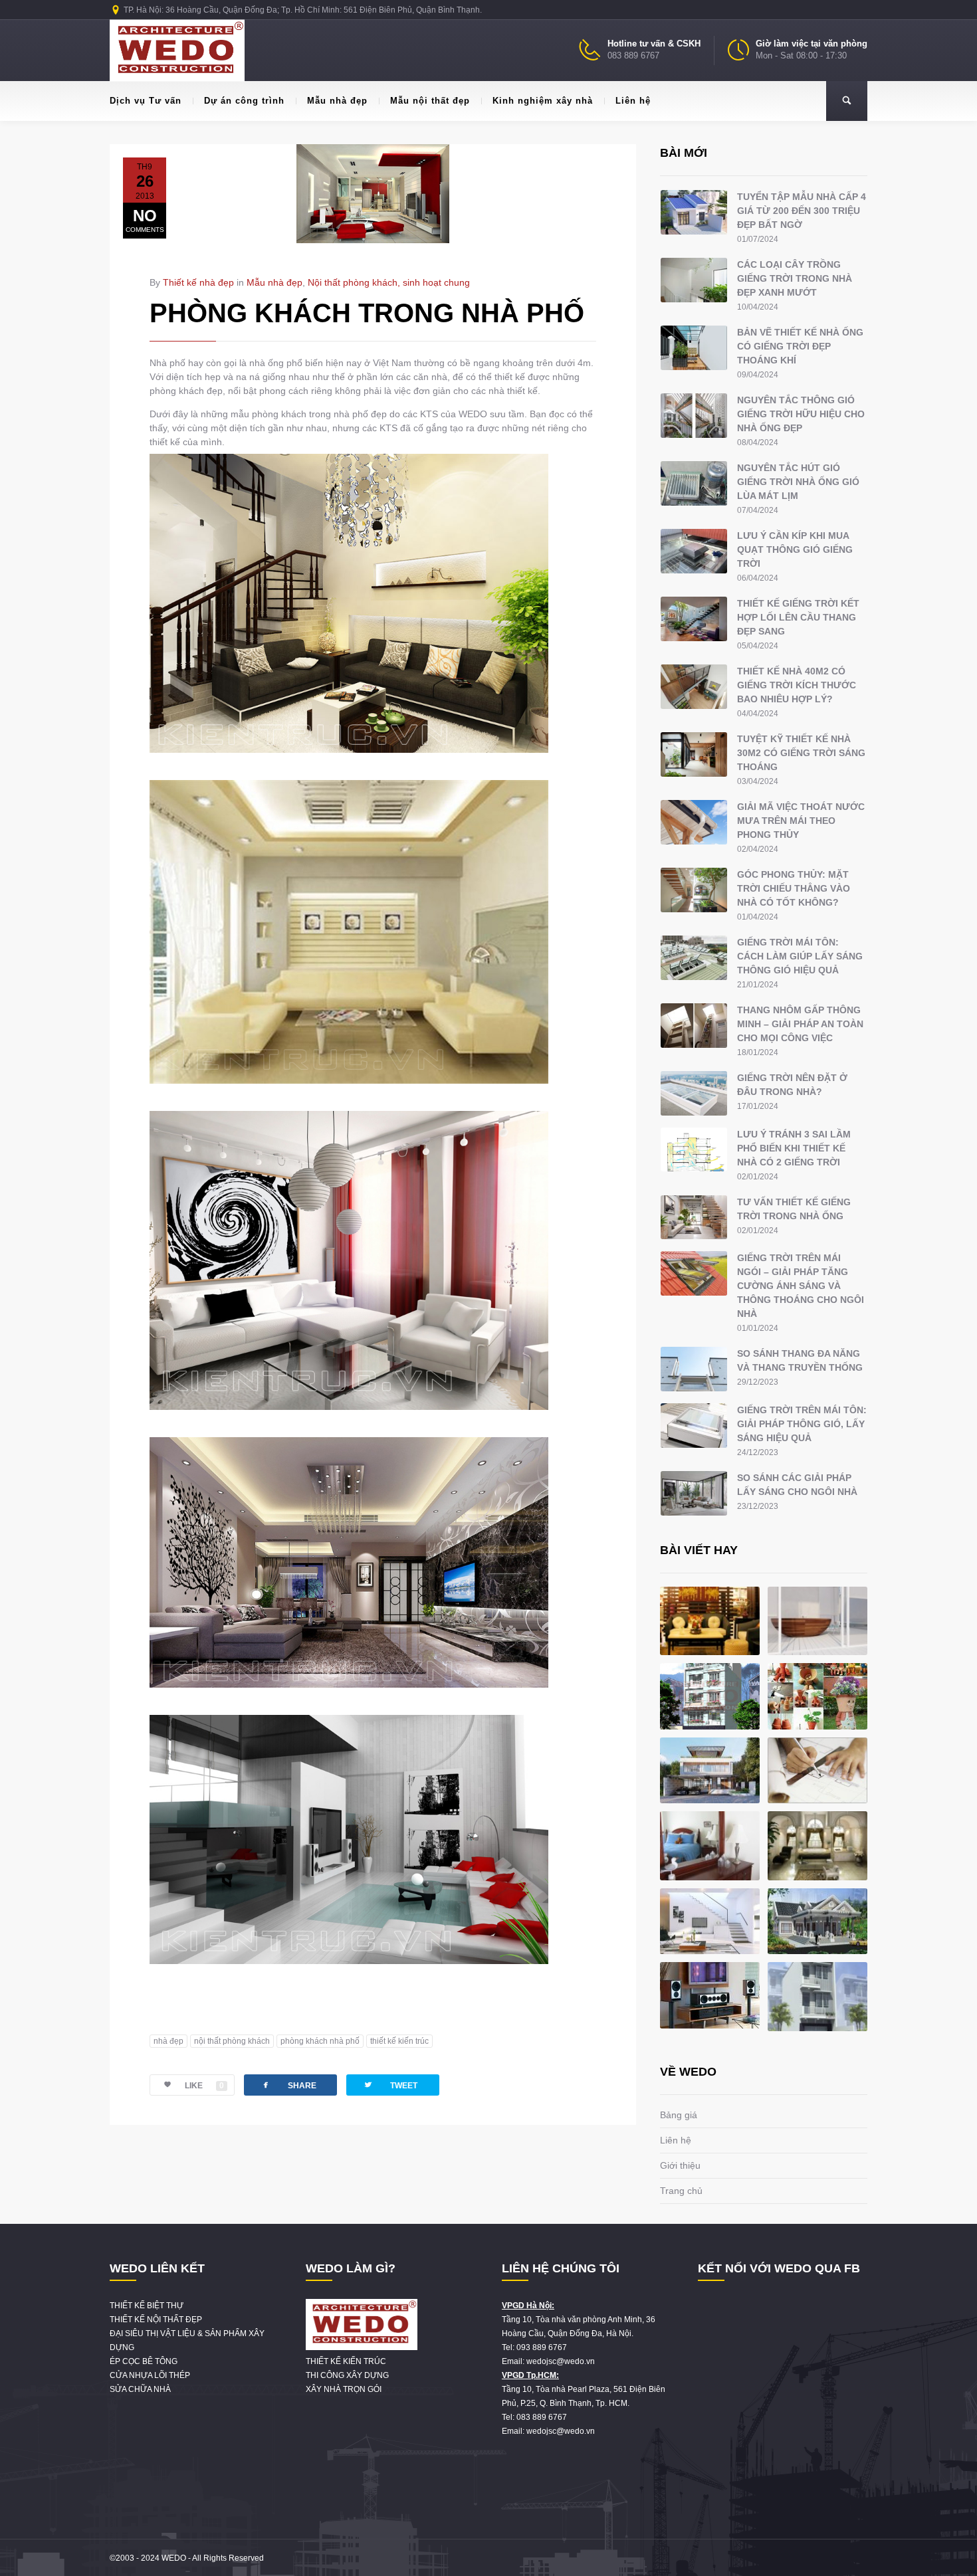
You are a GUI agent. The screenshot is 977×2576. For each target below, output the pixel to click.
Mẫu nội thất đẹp (430, 101)
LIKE (204, 2086)
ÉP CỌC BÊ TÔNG (144, 2361)
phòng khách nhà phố (320, 2041)
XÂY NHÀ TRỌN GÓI (344, 2389)
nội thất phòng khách (232, 2041)
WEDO (174, 2558)
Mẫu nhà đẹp (337, 101)
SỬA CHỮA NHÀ (140, 2389)
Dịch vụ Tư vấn (146, 101)
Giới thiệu (680, 2165)
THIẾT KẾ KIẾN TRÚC (346, 2361)
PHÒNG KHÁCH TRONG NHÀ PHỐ (367, 313)
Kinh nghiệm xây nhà (543, 101)
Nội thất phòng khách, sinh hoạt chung (389, 282)
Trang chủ (681, 2191)
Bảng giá (679, 2115)
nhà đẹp (168, 2041)
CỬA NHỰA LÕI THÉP (150, 2375)
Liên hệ (633, 101)
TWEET (390, 2085)
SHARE (288, 2085)
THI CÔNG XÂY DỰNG (347, 2375)
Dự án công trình (244, 101)
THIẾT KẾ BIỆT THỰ (147, 2306)
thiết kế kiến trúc (399, 2041)
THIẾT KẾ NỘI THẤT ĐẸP (156, 2320)
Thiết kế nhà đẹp (198, 282)
